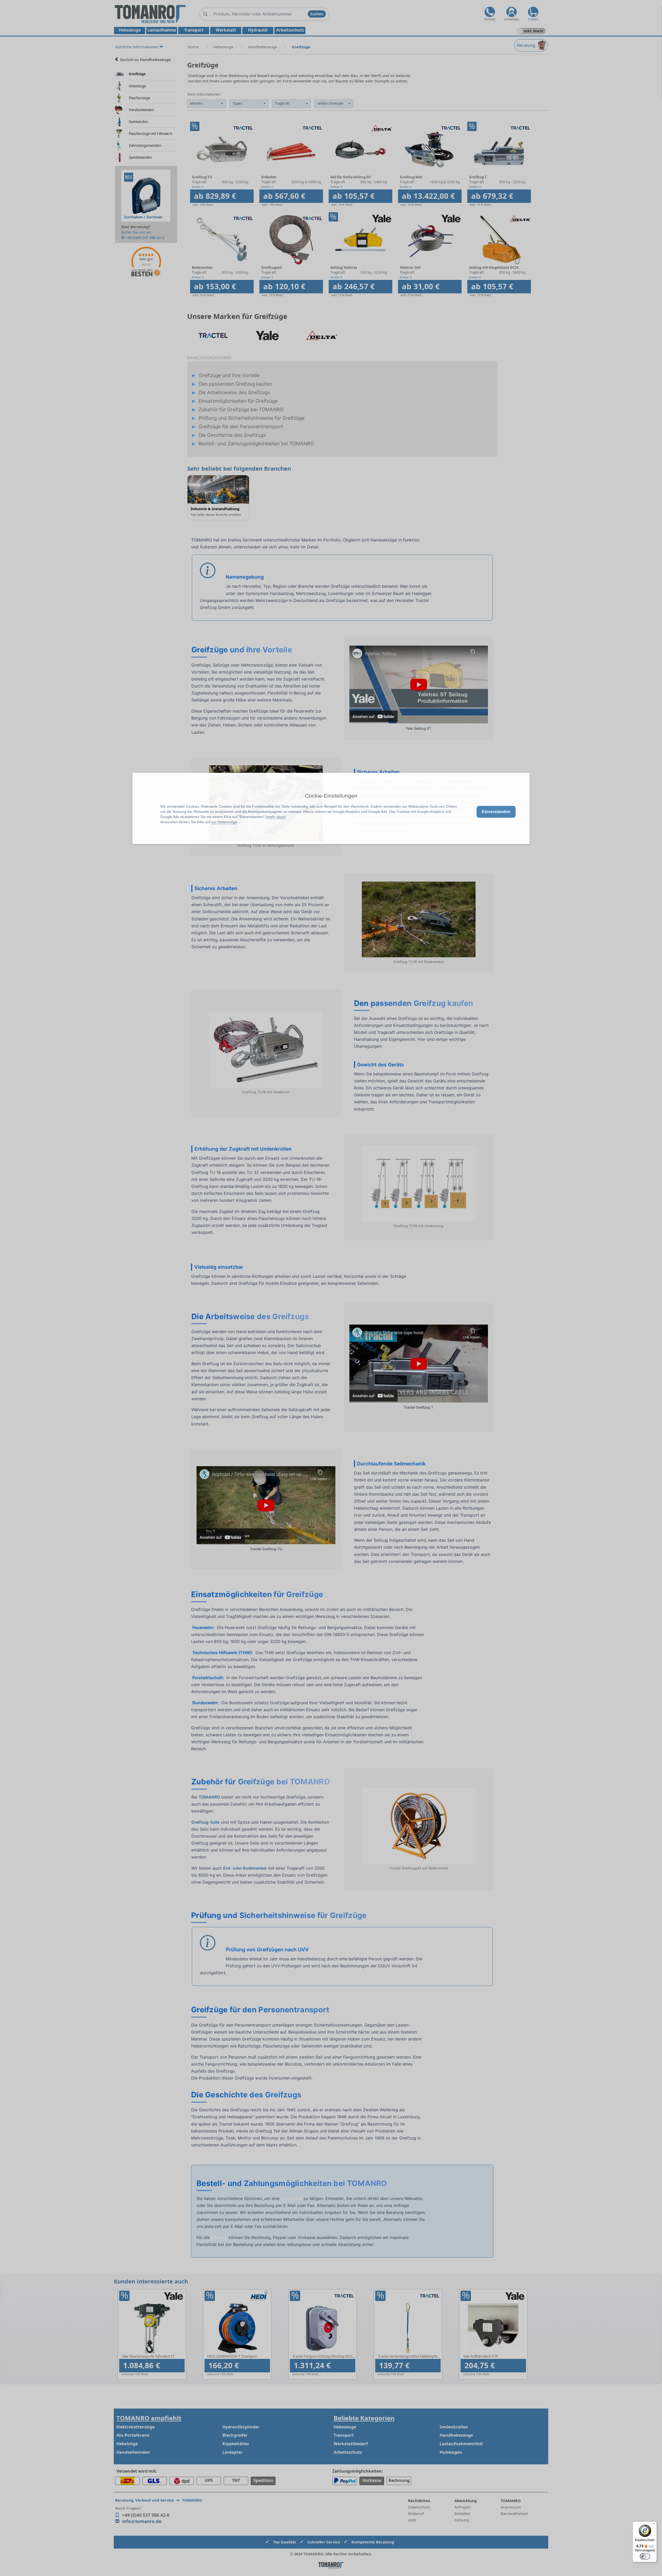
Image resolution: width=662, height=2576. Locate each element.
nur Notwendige (224, 822)
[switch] (645, 2556)
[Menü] (654, 2525)
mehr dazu (276, 817)
